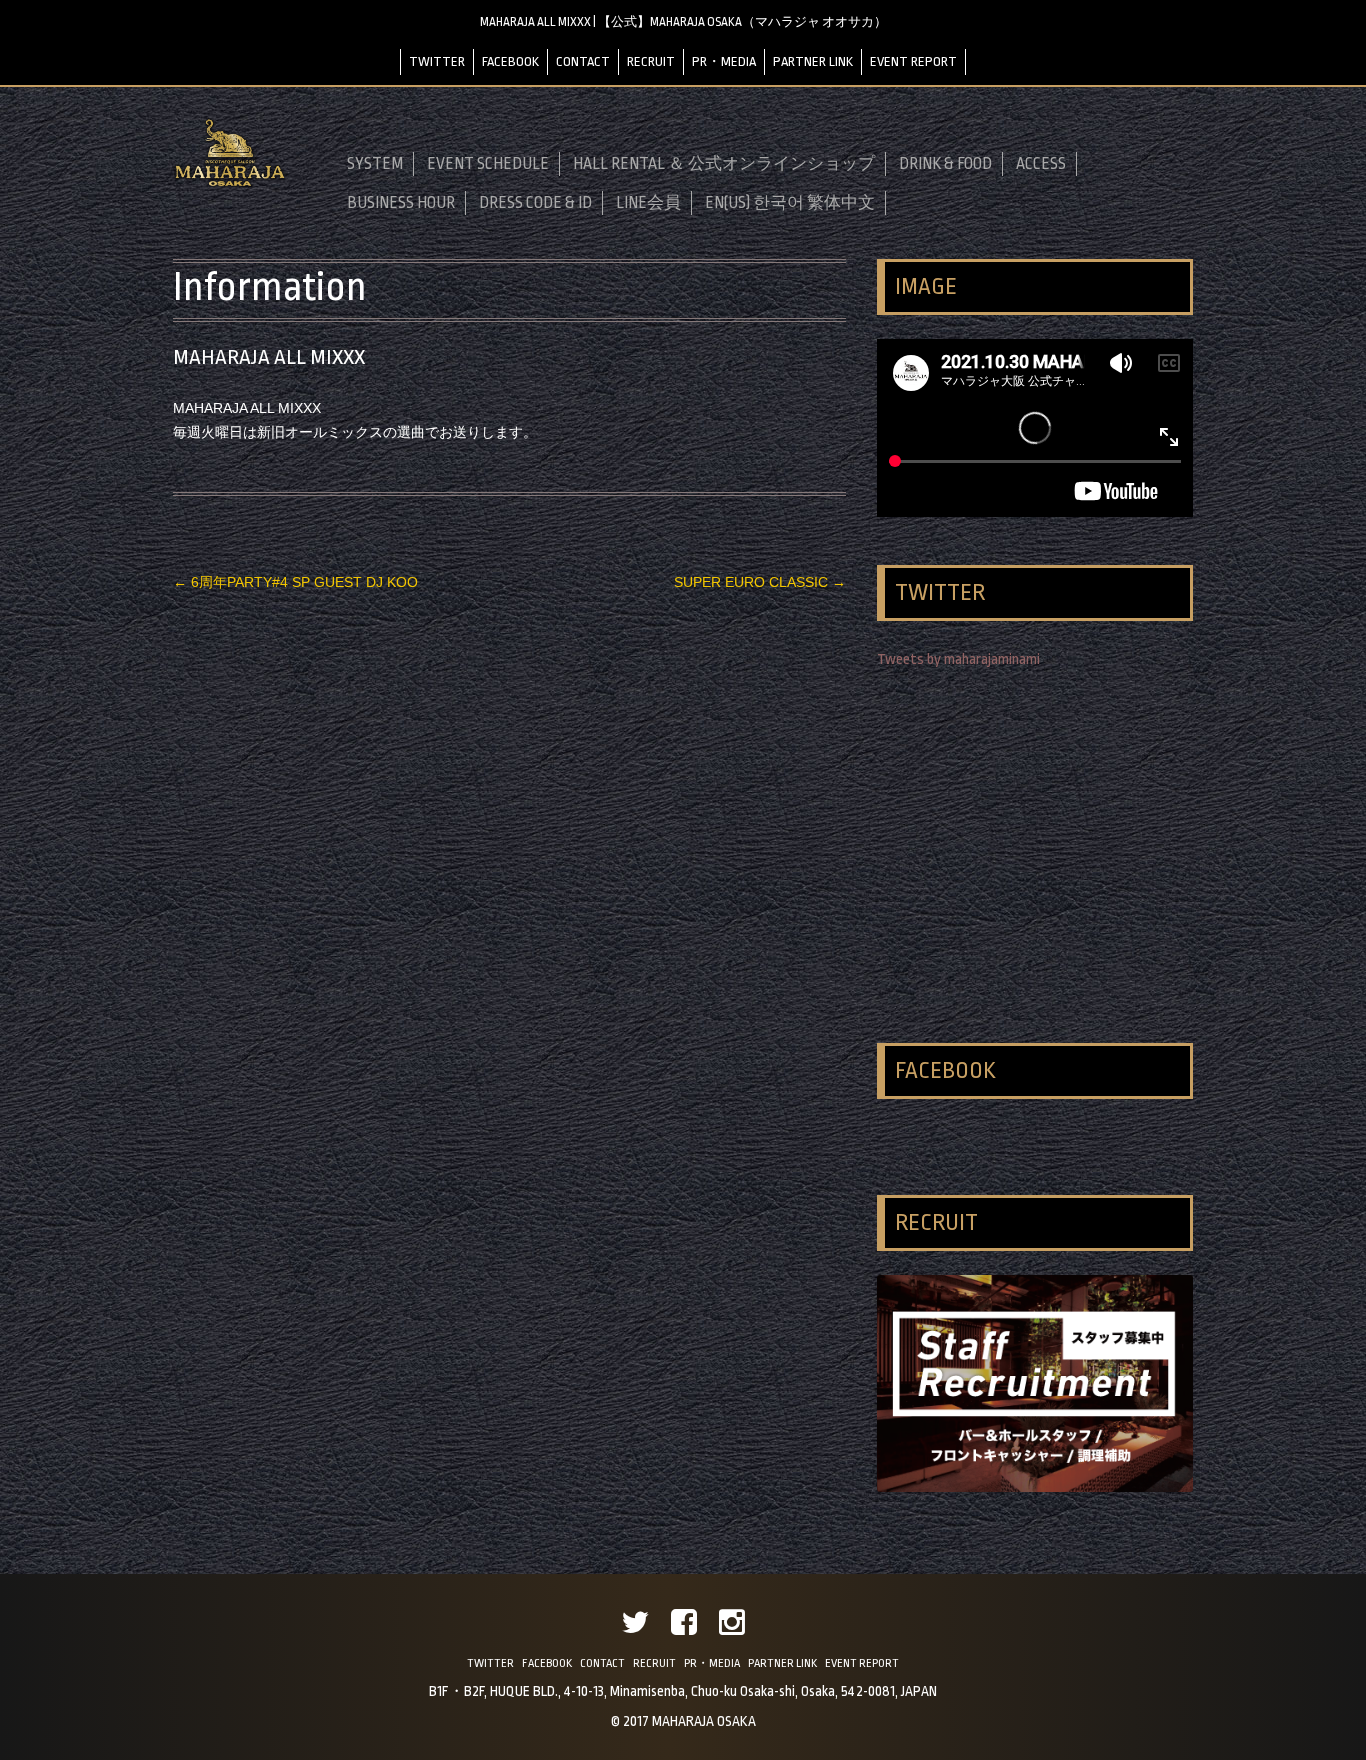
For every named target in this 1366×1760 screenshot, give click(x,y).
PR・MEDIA (724, 61)
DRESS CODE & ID (535, 203)
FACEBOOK (510, 61)
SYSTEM (375, 164)
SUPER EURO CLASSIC (760, 582)
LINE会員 (648, 203)
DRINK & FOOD (945, 164)
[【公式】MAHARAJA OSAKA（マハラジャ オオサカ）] (230, 183)
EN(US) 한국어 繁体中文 (790, 203)
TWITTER (437, 61)
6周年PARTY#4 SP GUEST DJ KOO (295, 582)
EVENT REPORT (913, 61)
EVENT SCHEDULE (488, 164)
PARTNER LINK (813, 61)
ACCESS (1041, 164)
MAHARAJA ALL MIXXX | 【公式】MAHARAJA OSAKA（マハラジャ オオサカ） (683, 22)
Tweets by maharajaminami (958, 659)
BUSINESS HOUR (401, 203)
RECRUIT (651, 61)
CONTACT (583, 61)
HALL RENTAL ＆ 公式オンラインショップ (724, 164)
